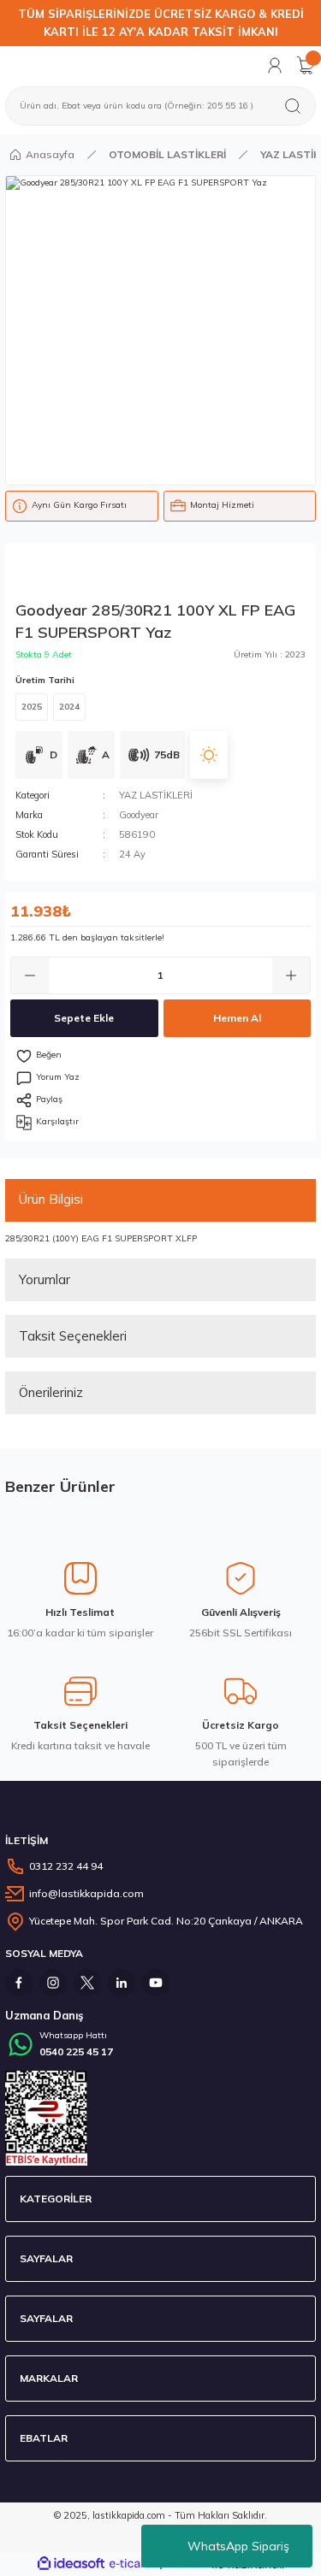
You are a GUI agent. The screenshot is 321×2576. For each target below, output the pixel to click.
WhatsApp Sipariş (238, 2546)
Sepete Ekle (84, 1018)
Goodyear (139, 815)
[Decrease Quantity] (30, 976)
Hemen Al (237, 1018)
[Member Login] (275, 65)
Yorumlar (45, 1279)
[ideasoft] (71, 2564)
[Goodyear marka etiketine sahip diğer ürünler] (95, 574)
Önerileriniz (51, 1392)
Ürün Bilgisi (51, 1199)
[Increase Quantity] (291, 976)
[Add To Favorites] (160, 1056)
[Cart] (306, 65)
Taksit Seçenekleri (73, 1336)
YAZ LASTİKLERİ (156, 795)
